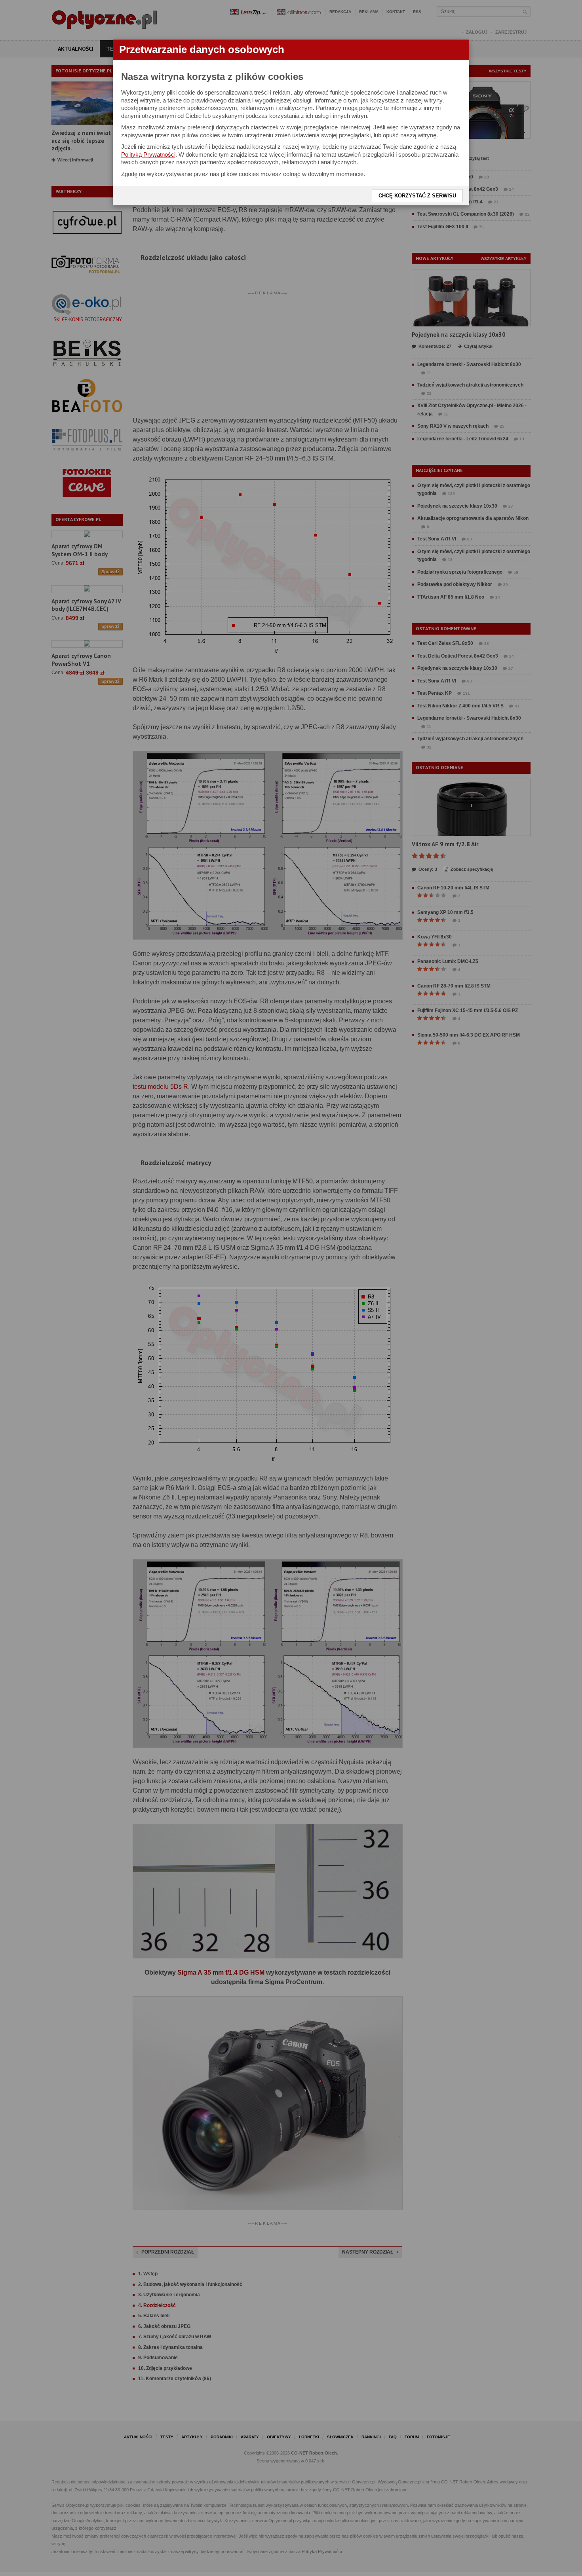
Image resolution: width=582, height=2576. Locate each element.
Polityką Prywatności (148, 154)
